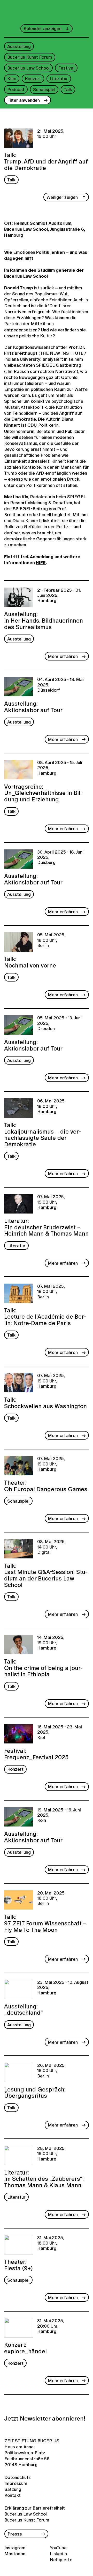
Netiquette (61, 2560)
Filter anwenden (24, 100)
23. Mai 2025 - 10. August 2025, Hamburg (63, 1988)
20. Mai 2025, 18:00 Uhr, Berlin (51, 1899)
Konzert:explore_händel (25, 2347)
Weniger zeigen (62, 197)
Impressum (15, 2483)
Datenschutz (15, 2477)
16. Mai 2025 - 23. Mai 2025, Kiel (60, 1732)
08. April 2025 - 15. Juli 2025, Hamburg (60, 768)
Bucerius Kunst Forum (30, 57)
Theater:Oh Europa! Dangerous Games (46, 1485)
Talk (68, 89)
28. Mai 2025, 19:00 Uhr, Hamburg (51, 2154)
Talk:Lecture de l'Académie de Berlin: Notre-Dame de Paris (45, 1316)
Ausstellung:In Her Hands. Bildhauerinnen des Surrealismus (44, 620)
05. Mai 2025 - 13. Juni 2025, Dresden (59, 1023)
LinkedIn (58, 2554)
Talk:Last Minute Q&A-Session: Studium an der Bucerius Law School (46, 1575)
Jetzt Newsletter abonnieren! (45, 2418)
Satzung (13, 2489)
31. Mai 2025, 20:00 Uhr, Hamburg (51, 2326)
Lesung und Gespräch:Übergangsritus (35, 2092)
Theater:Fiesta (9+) (18, 2264)
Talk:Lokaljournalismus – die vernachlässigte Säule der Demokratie (42, 1134)
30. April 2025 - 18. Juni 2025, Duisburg (60, 858)
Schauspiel (44, 89)
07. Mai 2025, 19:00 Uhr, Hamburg (51, 1202)
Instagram (15, 2548)
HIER (41, 563)
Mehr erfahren (63, 656)
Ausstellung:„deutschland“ (24, 2009)
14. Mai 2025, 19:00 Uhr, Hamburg (51, 1643)
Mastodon (15, 2554)
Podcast (16, 89)
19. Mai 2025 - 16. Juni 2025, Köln (59, 1815)
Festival (66, 68)
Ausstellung (19, 46)
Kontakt (13, 2495)
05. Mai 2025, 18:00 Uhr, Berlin (51, 940)
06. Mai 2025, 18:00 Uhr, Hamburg (51, 1106)
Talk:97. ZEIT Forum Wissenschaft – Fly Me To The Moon (45, 1923)
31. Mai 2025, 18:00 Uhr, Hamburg (51, 2243)
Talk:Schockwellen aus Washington (45, 1402)
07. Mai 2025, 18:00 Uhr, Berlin (51, 1292)
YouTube (58, 2548)
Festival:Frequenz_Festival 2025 (36, 1753)
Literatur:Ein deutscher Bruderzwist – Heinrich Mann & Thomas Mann (46, 1227)
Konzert (33, 79)
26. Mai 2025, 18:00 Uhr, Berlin (51, 2071)
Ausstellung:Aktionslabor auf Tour (33, 706)
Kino (12, 79)
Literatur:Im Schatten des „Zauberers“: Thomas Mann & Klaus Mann (44, 2178)
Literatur (59, 79)
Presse (15, 2534)
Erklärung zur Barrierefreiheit (35, 2508)
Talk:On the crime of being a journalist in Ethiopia (43, 1667)
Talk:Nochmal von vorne (30, 962)
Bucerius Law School (28, 68)
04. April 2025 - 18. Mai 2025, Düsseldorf (60, 685)
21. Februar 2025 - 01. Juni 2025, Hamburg (59, 596)
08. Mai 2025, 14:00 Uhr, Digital (51, 1547)
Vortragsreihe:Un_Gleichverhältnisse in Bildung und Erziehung (43, 792)
